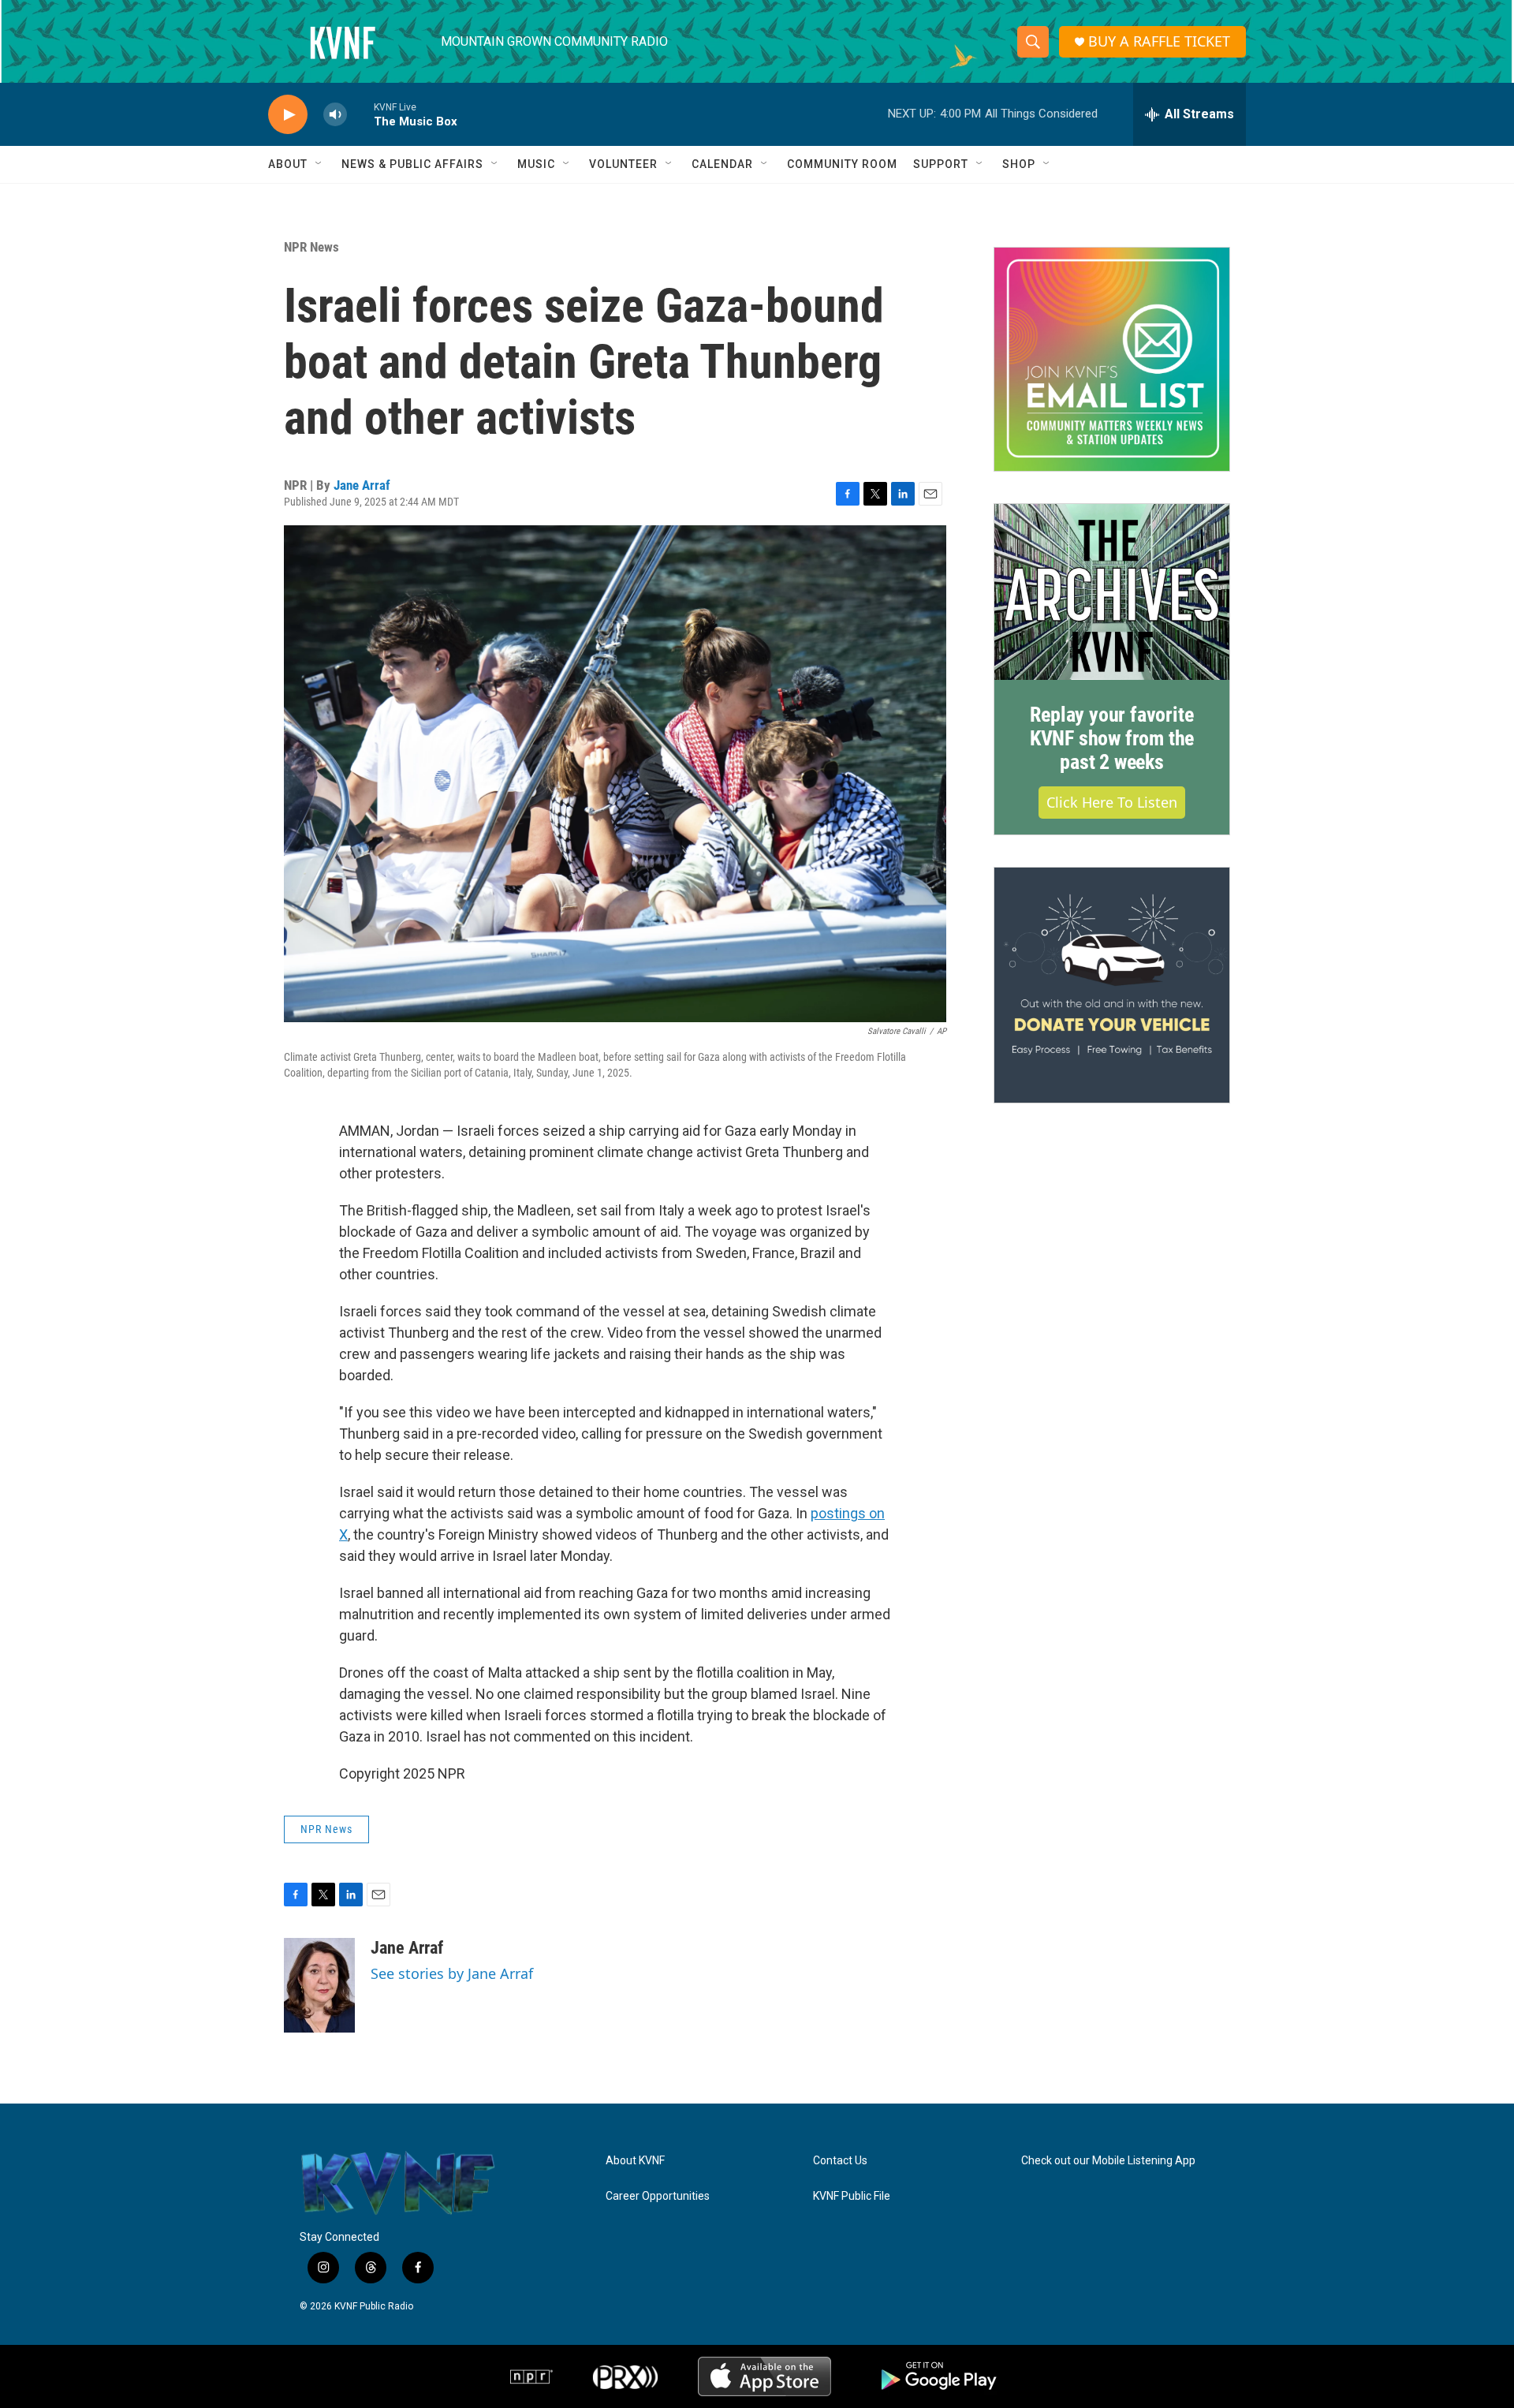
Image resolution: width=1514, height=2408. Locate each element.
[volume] (335, 115)
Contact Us (840, 2161)
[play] (288, 115)
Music (536, 164)
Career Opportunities (658, 2196)
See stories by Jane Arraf (452, 1973)
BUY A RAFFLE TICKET (1159, 41)
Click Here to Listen (1112, 802)
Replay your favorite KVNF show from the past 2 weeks (1112, 738)
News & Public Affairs (412, 164)
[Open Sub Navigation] (319, 164)
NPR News (311, 247)
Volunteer (623, 164)
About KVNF (635, 2161)
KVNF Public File (852, 2196)
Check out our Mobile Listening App (1108, 2161)
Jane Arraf (362, 485)
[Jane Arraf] (319, 1985)
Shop (1019, 164)
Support (941, 164)
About (288, 164)
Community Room (842, 164)
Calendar (722, 164)
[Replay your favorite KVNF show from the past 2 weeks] (1112, 592)
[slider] (360, 114)
